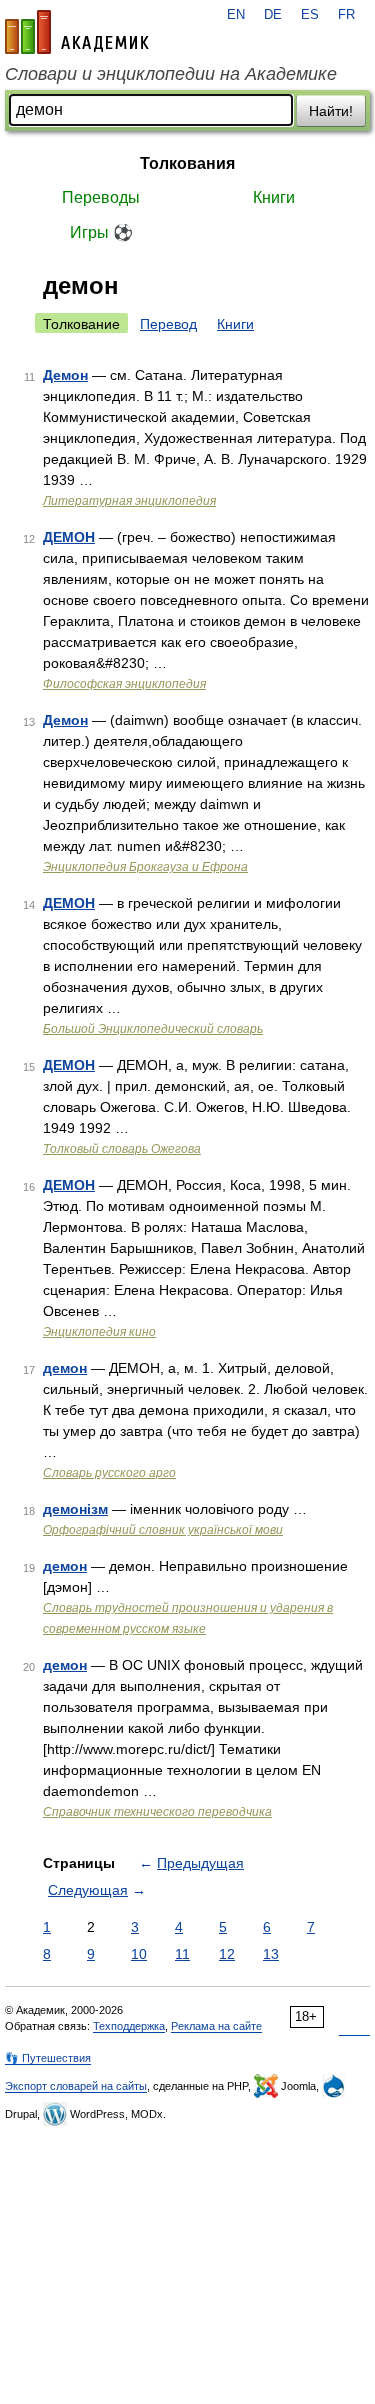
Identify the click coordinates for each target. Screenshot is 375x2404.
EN (236, 15)
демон (65, 1368)
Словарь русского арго (109, 1473)
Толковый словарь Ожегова (122, 1149)
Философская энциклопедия (124, 684)
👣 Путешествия (48, 2058)
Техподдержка (129, 2026)
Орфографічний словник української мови (163, 1530)
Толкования (187, 163)
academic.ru (77, 32)
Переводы (101, 197)
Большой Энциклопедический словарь (153, 1029)
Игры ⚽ (101, 232)
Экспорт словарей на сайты (76, 2086)
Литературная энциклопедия (129, 501)
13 (271, 1954)
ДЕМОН (69, 537)
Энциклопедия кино (99, 1332)
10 (139, 1954)
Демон (65, 375)
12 (227, 1954)
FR (346, 15)
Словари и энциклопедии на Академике (171, 74)
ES (310, 15)
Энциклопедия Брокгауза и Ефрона (145, 867)
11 (182, 1954)
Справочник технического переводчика (157, 1812)
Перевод (168, 324)
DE (273, 15)
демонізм (75, 1509)
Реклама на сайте (216, 2026)
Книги (274, 197)
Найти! (331, 111)
